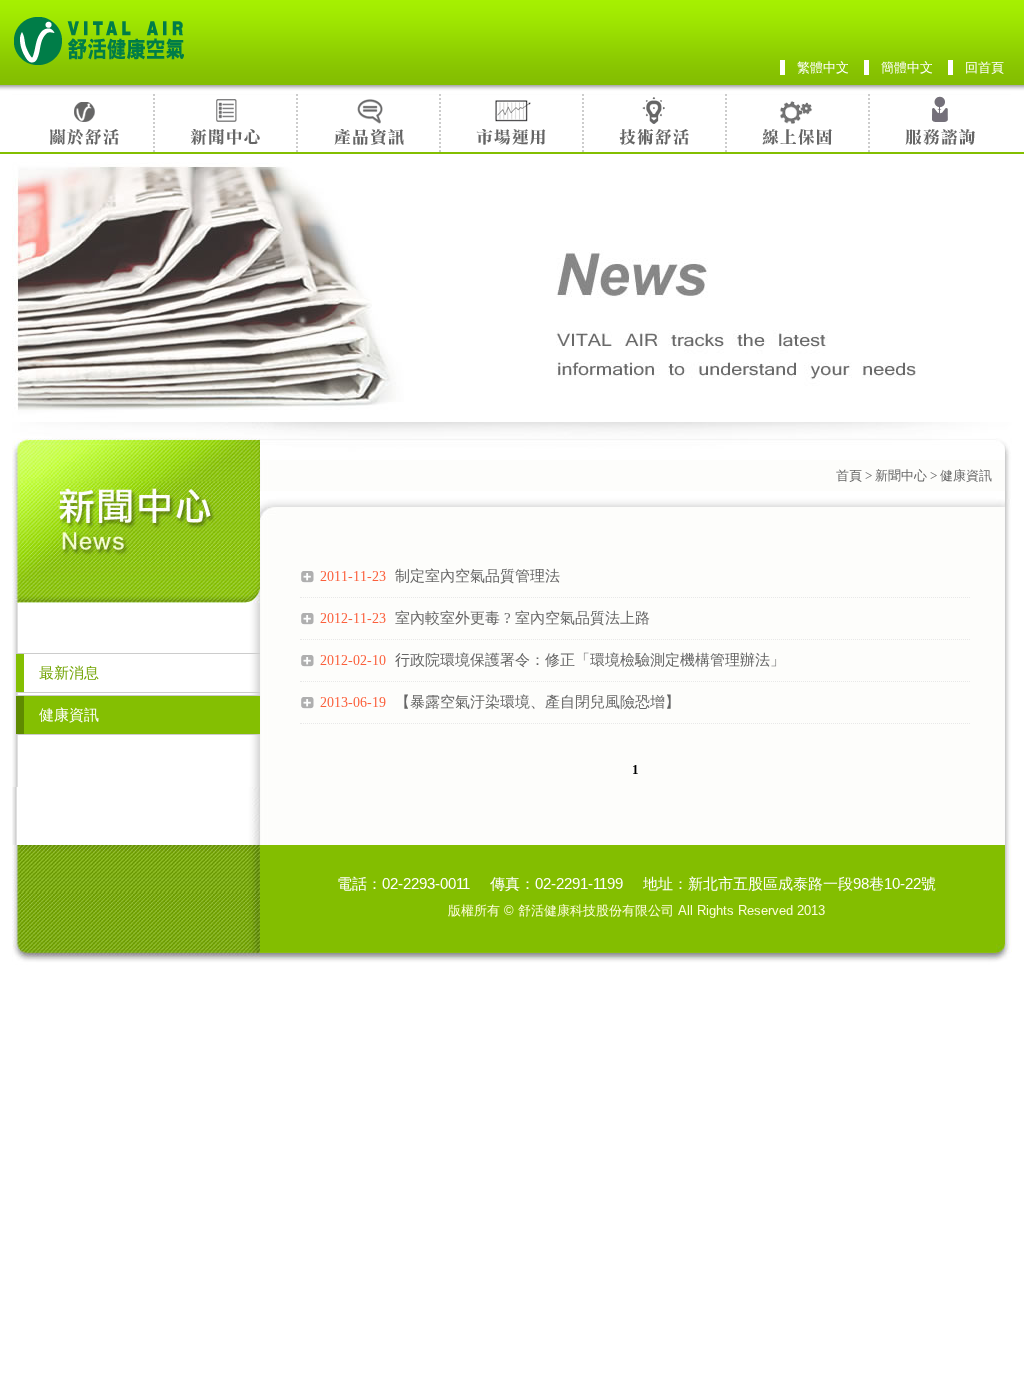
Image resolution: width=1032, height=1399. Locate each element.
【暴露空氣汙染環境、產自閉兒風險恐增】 (500, 702)
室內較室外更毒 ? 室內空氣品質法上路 (485, 618)
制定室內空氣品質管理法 (440, 576)
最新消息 (69, 673)
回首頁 (984, 67)
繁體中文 (823, 67)
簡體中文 (907, 67)
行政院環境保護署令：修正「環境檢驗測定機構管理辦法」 (552, 660)
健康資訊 (69, 715)
